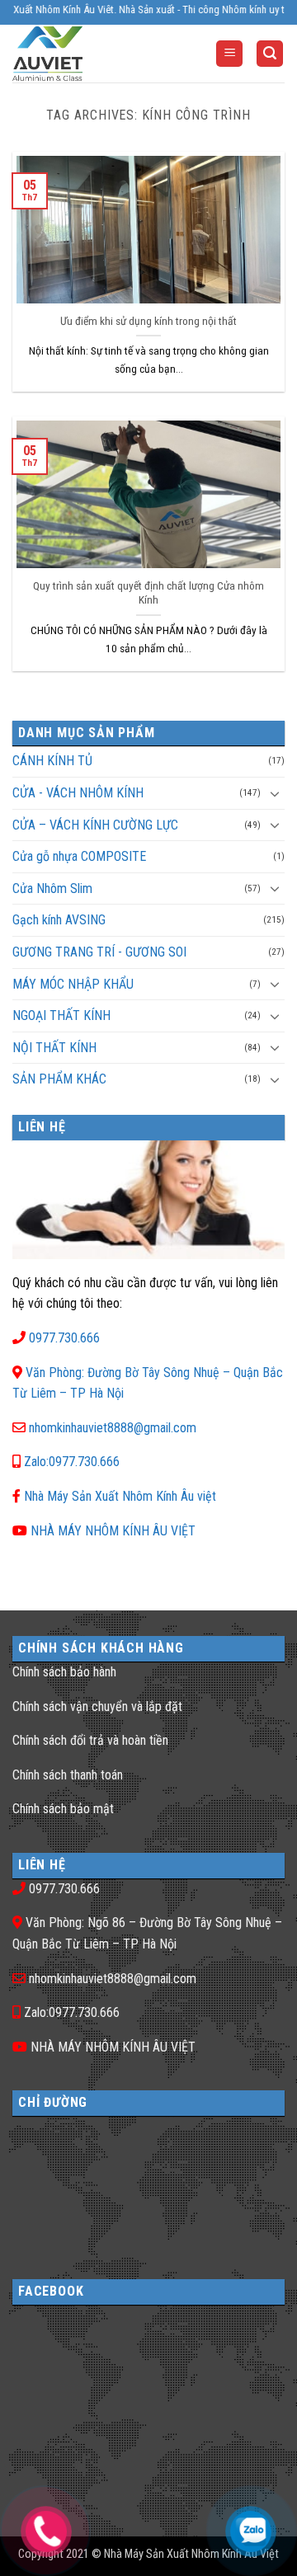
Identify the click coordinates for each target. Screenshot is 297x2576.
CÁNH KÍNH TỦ (52, 761)
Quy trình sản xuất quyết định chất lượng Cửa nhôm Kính (148, 593)
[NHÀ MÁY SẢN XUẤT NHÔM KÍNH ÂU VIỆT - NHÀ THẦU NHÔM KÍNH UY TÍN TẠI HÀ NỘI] (78, 54)
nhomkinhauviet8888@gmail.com (113, 1428)
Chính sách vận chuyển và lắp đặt (97, 1706)
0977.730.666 (64, 1338)
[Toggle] (275, 793)
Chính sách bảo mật (63, 1809)
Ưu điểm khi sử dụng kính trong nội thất (148, 321)
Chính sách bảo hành (64, 1672)
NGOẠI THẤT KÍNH (61, 1015)
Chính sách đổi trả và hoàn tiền (90, 1740)
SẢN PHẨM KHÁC (59, 1079)
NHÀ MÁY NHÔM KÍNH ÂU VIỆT (113, 1531)
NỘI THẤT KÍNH (54, 1048)
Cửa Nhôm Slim (52, 888)
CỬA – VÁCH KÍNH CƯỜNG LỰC (95, 825)
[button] (229, 54)
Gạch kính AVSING (59, 920)
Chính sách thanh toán (68, 1775)
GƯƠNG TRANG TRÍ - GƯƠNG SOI (99, 952)
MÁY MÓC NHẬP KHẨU (73, 984)
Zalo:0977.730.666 (72, 1462)
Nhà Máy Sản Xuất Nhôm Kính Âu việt (120, 1496)
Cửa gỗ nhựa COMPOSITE (79, 856)
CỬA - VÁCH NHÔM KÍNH (78, 793)
